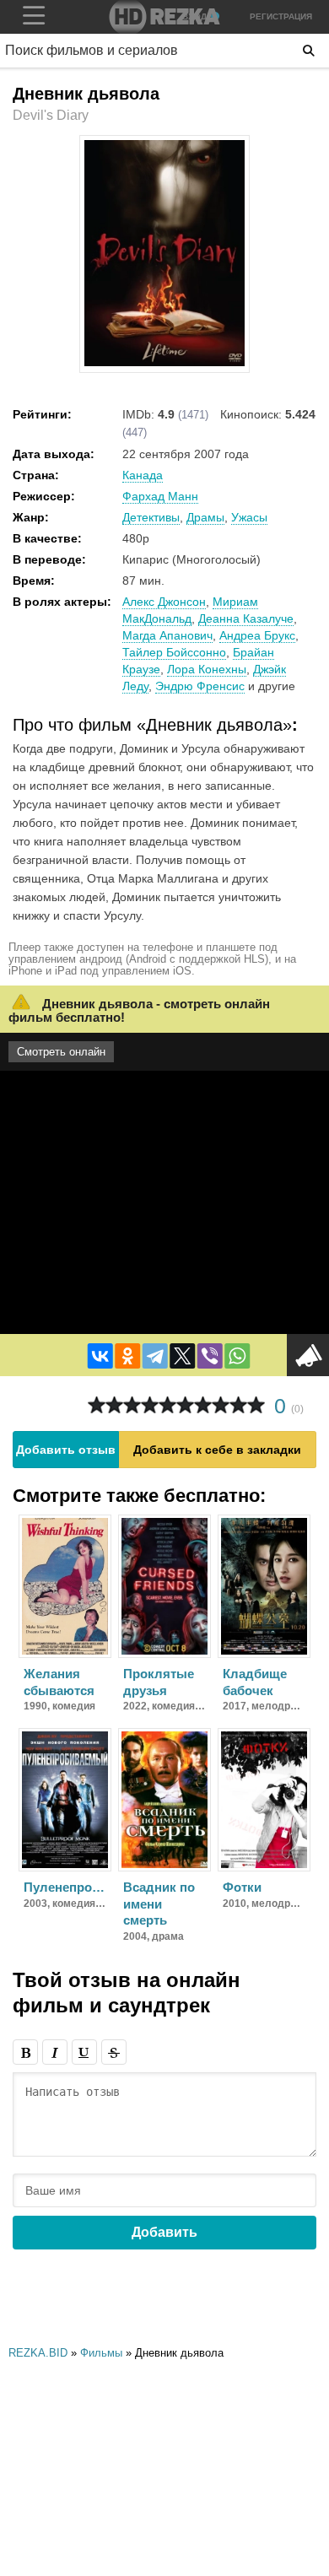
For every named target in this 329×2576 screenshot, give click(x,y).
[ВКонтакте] (100, 1356)
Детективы (151, 517)
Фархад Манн (160, 496)
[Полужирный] (25, 2052)
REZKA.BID (38, 2353)
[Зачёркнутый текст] (114, 2052)
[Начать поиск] (309, 51)
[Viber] (210, 1356)
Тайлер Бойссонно (174, 652)
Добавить (164, 2232)
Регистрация (281, 16)
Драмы (205, 517)
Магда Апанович (167, 635)
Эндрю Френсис (200, 686)
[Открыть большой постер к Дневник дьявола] (164, 363)
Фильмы (101, 2353)
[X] (182, 1356)
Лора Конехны (207, 669)
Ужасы (249, 517)
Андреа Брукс (257, 635)
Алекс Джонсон (164, 602)
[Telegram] (155, 1356)
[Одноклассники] (127, 1356)
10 (256, 1405)
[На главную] (164, 17)
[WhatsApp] (237, 1356)
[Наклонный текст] (55, 2052)
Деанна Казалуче (246, 618)
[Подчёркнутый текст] (84, 2052)
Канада (143, 475)
